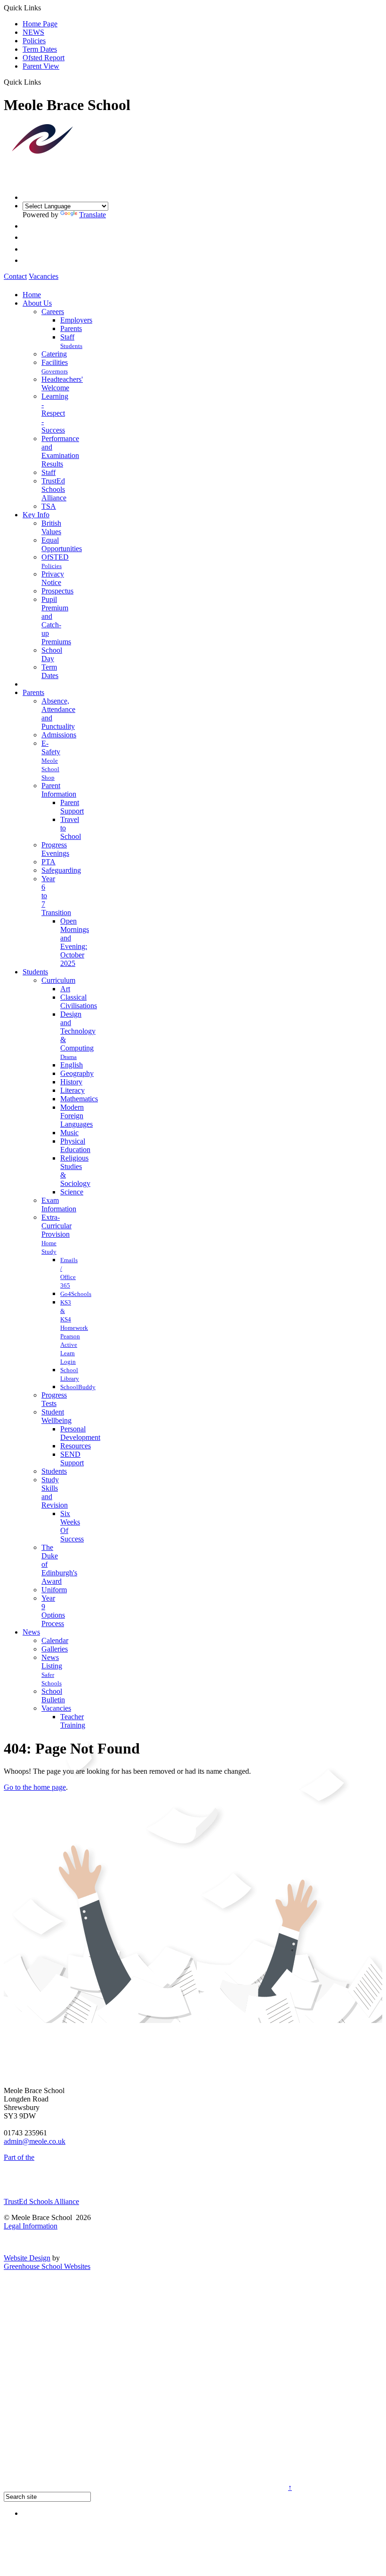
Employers (76, 320)
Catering (54, 354)
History (71, 1082)
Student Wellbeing (56, 1416)
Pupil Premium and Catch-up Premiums (56, 620)
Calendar (55, 1640)
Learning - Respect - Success (55, 413)
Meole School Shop (50, 769)
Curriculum (58, 980)
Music (69, 1133)
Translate (92, 215)
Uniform (54, 1590)
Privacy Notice (53, 578)
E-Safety (51, 747)
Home (32, 295)
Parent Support (72, 807)
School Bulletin (53, 1695)
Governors (55, 371)
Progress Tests (54, 1399)
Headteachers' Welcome (62, 383)
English (72, 1065)
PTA (48, 862)
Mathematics (79, 1099)
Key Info (36, 515)
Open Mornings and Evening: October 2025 (75, 942)
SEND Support (72, 1458)
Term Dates (40, 49)
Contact (15, 276)
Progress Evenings (55, 849)
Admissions (59, 735)
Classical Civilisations (79, 1001)
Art (65, 989)
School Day (52, 654)
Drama (68, 1057)
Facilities (55, 362)
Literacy (72, 1090)
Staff (67, 337)
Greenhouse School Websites (47, 2266)
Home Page (40, 24)
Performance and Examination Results (60, 451)
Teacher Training (73, 1721)
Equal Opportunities (62, 544)
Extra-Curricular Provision (56, 1226)
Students (71, 346)
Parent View (41, 66)
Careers (53, 312)
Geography (77, 1073)
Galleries (55, 1649)
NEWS (33, 32)
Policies (34, 41)
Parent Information (59, 790)
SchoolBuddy (78, 1387)
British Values (51, 527)
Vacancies (44, 276)
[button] (44, 82)
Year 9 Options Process (53, 1611)
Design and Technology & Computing (78, 1031)
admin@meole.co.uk (35, 2141)
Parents (71, 328)
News (31, 1632)
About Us (37, 303)
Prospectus (57, 591)
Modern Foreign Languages (76, 1116)
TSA (49, 506)
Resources (76, 1446)
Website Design (27, 2258)
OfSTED (55, 557)
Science (72, 1192)
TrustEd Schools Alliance (54, 489)
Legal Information (31, 2226)
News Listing (52, 1662)
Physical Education (75, 1145)
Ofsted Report (44, 58)
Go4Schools (76, 1294)
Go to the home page (35, 1787)
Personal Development (80, 1433)
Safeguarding (61, 870)
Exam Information (59, 1205)
